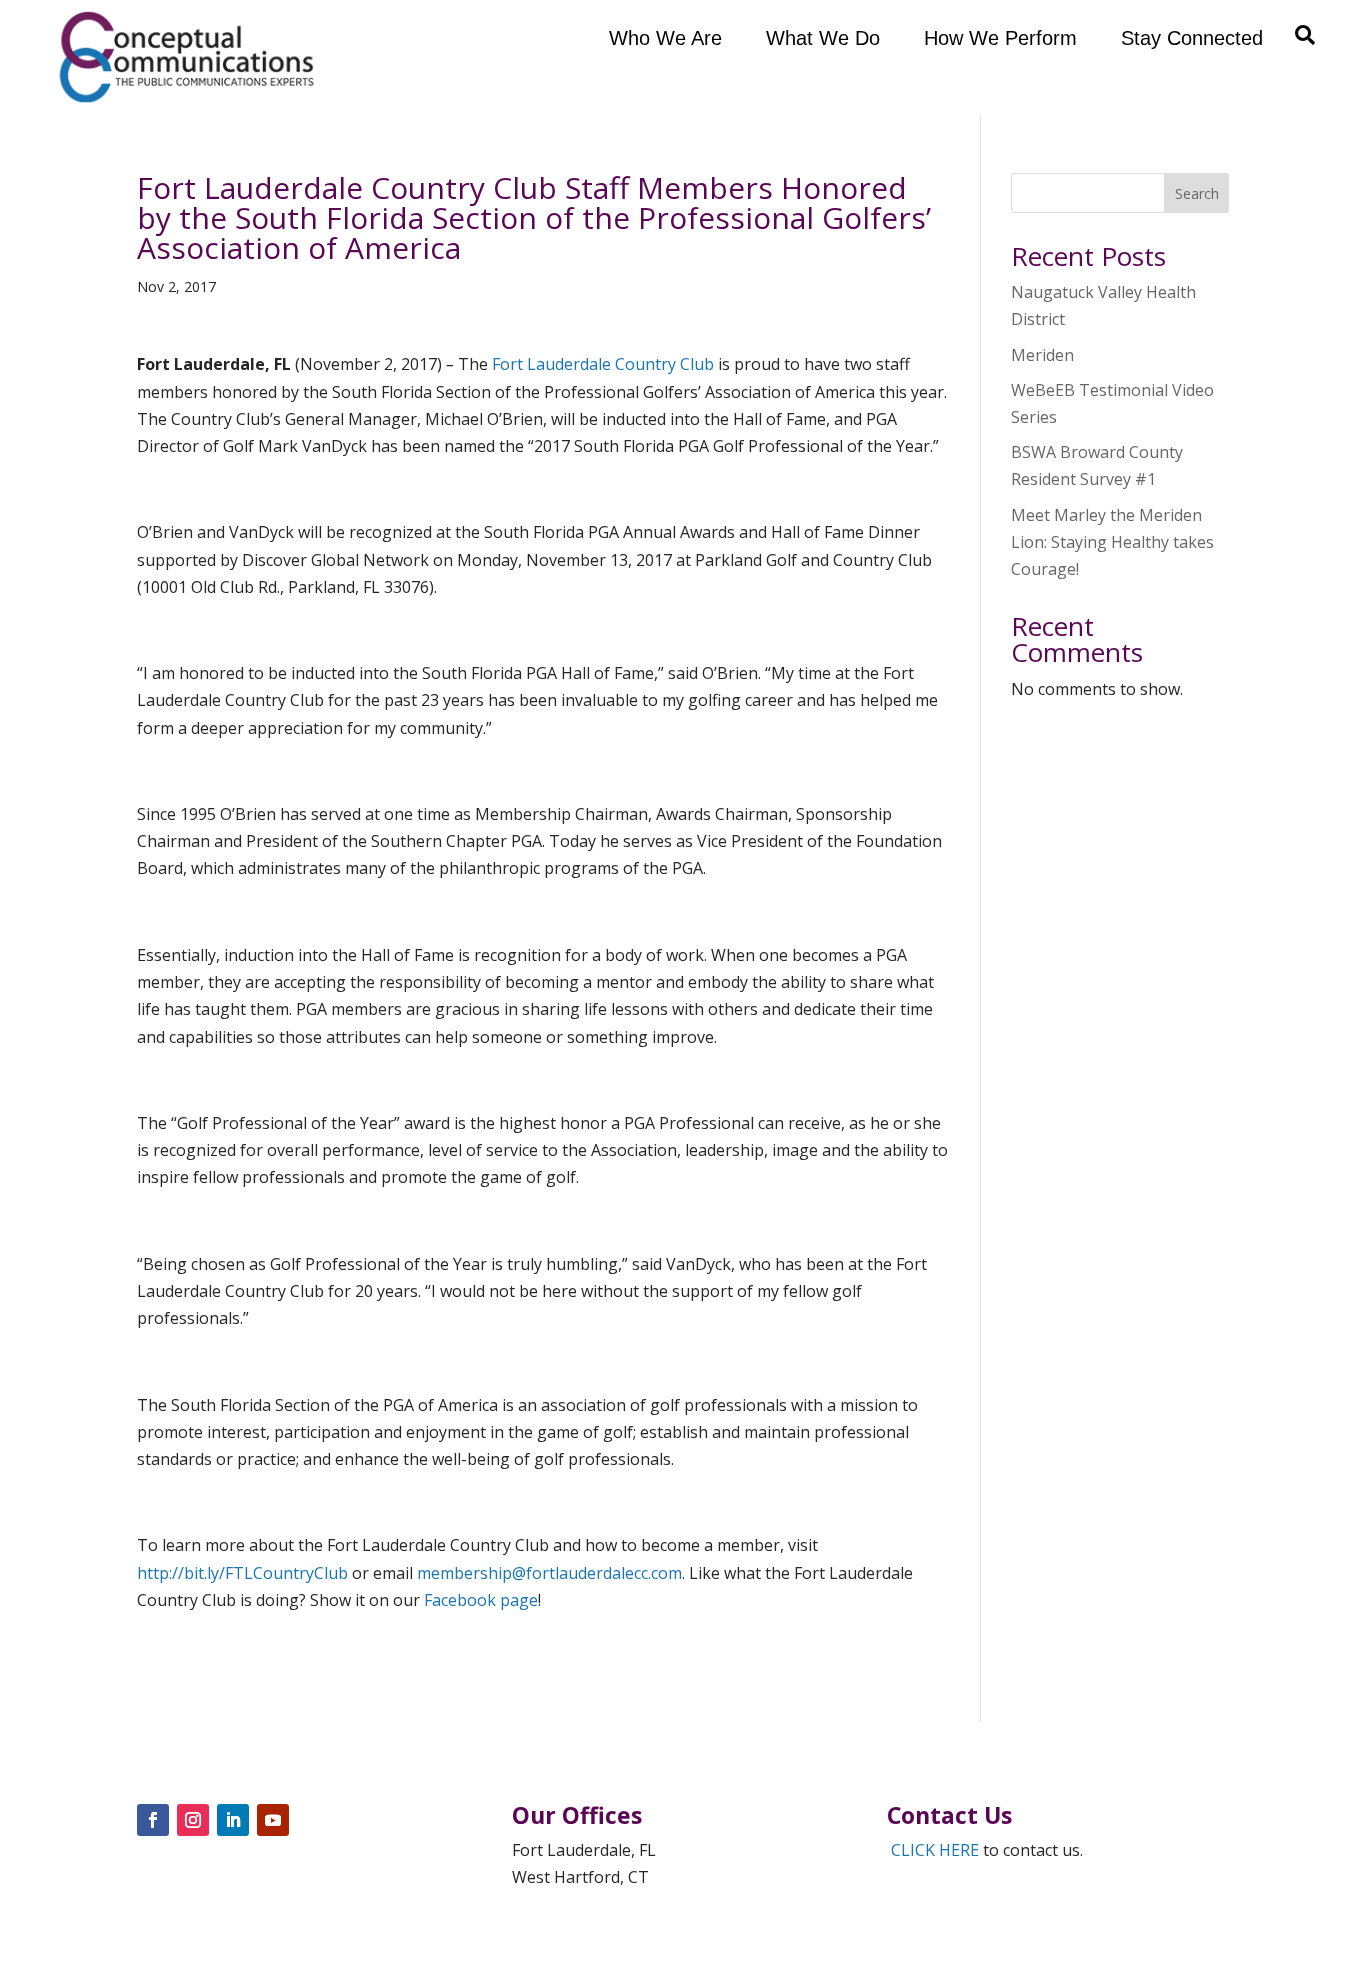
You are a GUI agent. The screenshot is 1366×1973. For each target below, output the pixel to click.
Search (1197, 193)
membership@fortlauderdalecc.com (549, 1573)
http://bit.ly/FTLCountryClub (242, 1573)
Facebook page (481, 1600)
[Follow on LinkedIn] (233, 1820)
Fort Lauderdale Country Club (603, 364)
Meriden (1042, 355)
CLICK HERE (935, 1850)
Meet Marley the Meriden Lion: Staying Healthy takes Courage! (1112, 542)
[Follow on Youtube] (273, 1820)
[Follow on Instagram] (193, 1820)
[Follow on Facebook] (153, 1820)
